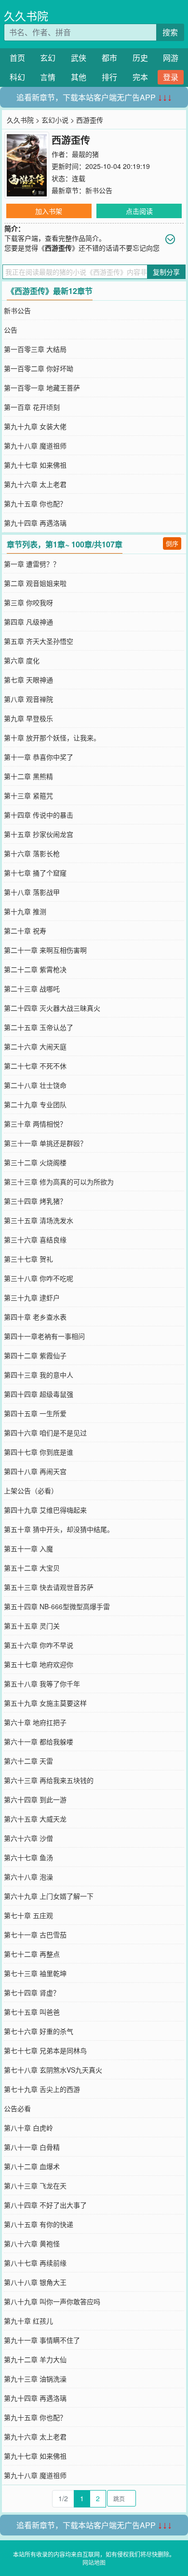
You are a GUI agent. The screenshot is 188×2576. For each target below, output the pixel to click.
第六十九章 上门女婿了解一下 (49, 1896)
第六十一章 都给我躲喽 (39, 1741)
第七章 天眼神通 (28, 680)
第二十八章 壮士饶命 (35, 1085)
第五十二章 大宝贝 (32, 1568)
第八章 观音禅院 (28, 699)
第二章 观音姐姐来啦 (35, 583)
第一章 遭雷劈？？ (32, 564)
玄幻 (48, 58)
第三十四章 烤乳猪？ (35, 1201)
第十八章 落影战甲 (32, 892)
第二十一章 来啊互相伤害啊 (45, 950)
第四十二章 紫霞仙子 (35, 1355)
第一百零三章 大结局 (35, 349)
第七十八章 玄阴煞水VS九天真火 (53, 2070)
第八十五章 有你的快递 (39, 2224)
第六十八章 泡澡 (28, 1877)
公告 (11, 330)
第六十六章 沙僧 (28, 1838)
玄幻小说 (55, 120)
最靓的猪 (85, 154)
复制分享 (166, 272)
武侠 (79, 58)
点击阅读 (139, 211)
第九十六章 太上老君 (35, 484)
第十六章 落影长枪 (32, 853)
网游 (171, 58)
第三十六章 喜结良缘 (35, 1239)
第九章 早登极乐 (28, 718)
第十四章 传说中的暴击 (39, 815)
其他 (79, 77)
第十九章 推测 (25, 911)
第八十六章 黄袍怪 (32, 2243)
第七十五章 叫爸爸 (32, 2012)
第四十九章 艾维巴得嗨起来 (45, 1510)
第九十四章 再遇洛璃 (35, 523)
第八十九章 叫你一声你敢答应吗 (52, 2301)
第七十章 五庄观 (28, 1915)
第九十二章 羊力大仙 (35, 2359)
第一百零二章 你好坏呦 (39, 368)
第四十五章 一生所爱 (35, 1413)
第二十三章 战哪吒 (32, 989)
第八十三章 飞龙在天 (35, 2186)
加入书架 (49, 211)
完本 (140, 77)
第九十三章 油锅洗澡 (35, 2379)
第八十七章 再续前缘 (35, 2263)
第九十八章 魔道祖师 (35, 446)
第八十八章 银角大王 (35, 2282)
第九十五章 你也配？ (35, 503)
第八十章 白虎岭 (28, 2128)
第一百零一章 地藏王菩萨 (42, 388)
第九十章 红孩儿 (28, 2321)
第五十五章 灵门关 (32, 1626)
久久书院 (26, 16)
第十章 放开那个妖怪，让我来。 (52, 738)
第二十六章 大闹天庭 (35, 1046)
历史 (140, 58)
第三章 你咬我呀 (28, 602)
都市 (109, 58)
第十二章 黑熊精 (28, 776)
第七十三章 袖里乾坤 (35, 1973)
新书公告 (99, 190)
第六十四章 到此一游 (35, 1799)
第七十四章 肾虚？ (32, 1992)
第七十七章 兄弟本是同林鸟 (45, 2050)
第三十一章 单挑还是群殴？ (45, 1143)
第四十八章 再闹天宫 (35, 1471)
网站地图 (94, 2562)
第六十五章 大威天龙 (35, 1819)
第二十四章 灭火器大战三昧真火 (52, 1008)
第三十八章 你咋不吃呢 (39, 1278)
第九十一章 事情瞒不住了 (42, 2340)
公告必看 (17, 2108)
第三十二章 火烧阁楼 (35, 1162)
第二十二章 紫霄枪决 (35, 969)
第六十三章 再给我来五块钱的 (49, 1780)
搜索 (170, 32)
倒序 (172, 543)
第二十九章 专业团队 (35, 1104)
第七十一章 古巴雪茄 (35, 1935)
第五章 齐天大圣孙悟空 (39, 641)
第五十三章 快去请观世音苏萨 (49, 1587)
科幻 (17, 77)
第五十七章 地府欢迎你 (39, 1664)
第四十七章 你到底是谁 (39, 1452)
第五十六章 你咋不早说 (39, 1645)
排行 (109, 77)
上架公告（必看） (31, 1490)
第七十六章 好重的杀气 (39, 2031)
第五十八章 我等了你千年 (42, 1684)
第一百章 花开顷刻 (32, 407)
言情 (48, 77)
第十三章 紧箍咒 (28, 795)
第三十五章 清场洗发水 (39, 1220)
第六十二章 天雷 (28, 1761)
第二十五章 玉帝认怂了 (39, 1027)
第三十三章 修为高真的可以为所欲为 (59, 1182)
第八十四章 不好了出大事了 (45, 2205)
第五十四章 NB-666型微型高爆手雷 (57, 1606)
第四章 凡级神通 (28, 622)
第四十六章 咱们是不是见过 (45, 1433)
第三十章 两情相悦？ (35, 1124)
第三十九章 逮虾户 (32, 1297)
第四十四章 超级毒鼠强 (39, 1394)
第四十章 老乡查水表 (35, 1317)
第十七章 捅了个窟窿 (35, 873)
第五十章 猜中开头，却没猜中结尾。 (59, 1529)
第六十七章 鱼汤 (28, 1857)
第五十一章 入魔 (28, 1548)
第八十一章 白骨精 (32, 2147)
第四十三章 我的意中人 (39, 1375)
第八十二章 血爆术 (32, 2166)
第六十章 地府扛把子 (35, 1722)
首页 (17, 58)
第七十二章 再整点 (32, 1954)
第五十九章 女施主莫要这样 (45, 1703)
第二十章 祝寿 (25, 931)
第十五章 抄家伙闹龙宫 (39, 834)
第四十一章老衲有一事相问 (44, 1336)
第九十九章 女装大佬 (35, 426)
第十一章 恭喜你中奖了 (39, 757)
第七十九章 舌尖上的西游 (42, 2089)
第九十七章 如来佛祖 (35, 465)
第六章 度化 (22, 660)
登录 (171, 77)
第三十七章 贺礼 (28, 1259)
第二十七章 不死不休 (35, 1066)
